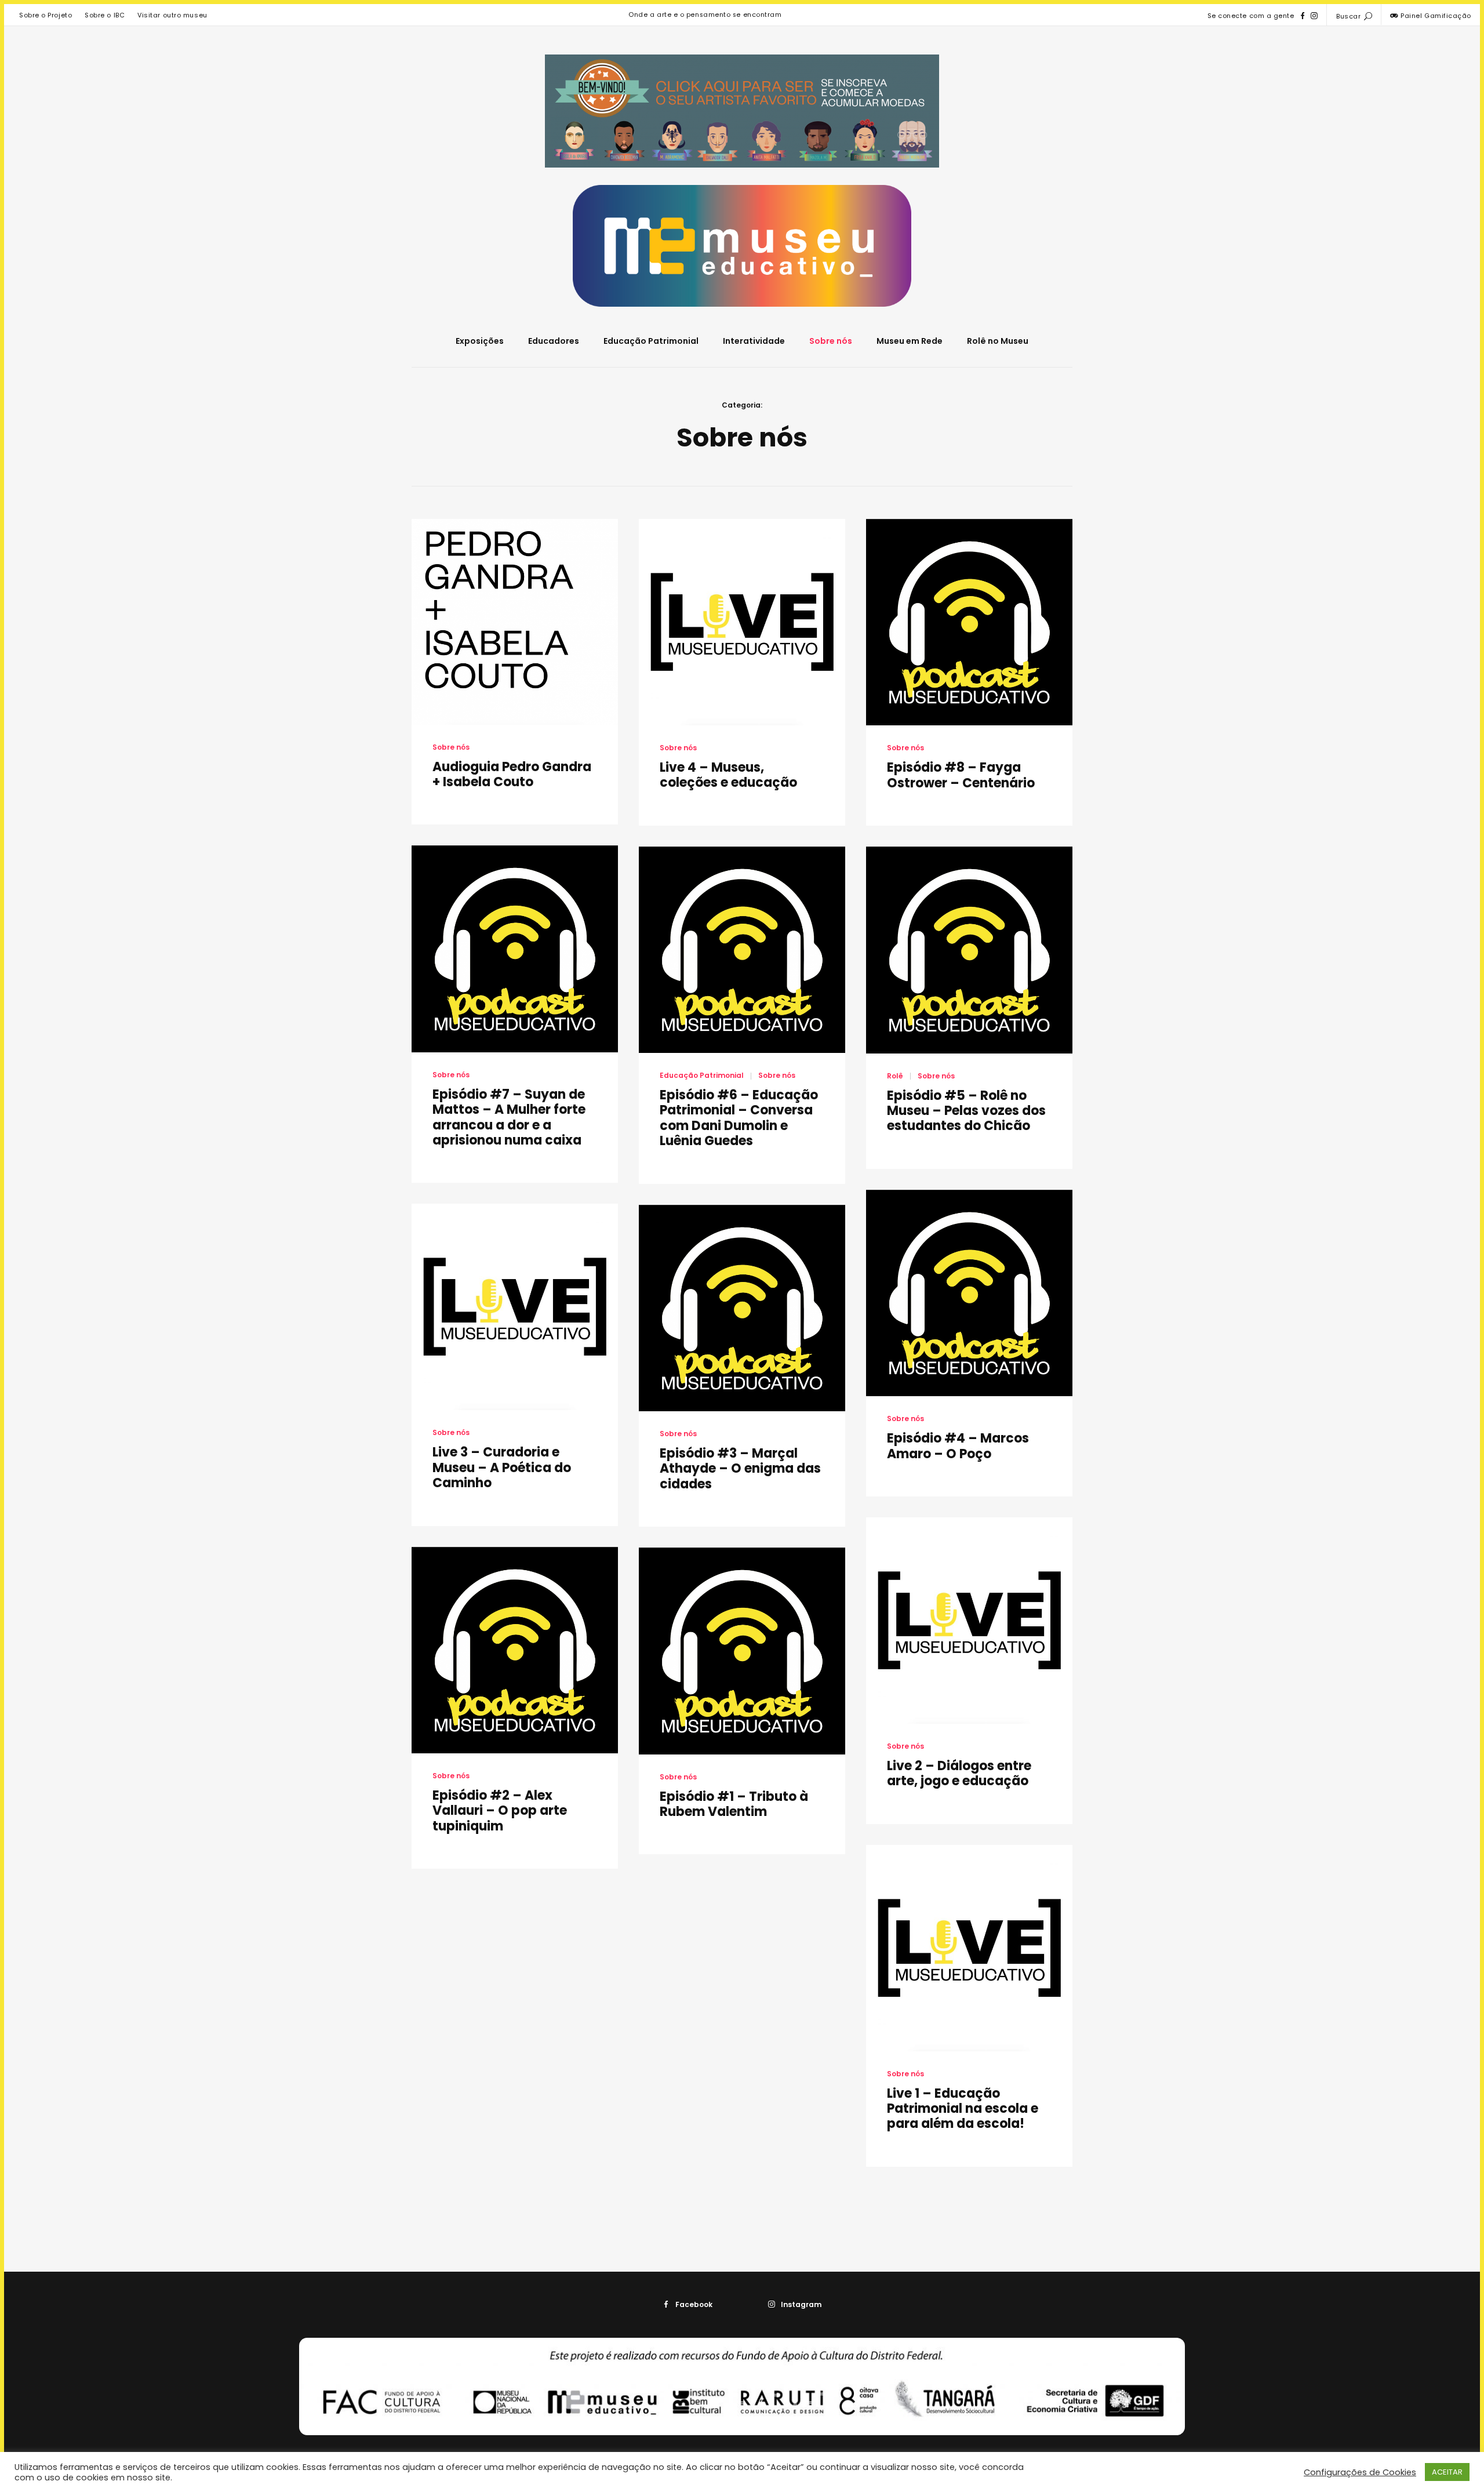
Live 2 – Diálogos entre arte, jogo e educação (959, 1773)
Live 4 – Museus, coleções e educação (728, 775)
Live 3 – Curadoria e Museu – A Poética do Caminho (502, 1467)
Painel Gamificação (1435, 16)
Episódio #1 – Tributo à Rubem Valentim (734, 1804)
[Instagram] (1314, 16)
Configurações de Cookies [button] (1360, 2472)
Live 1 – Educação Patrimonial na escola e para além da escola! (963, 2109)
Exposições (480, 341)
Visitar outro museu (172, 15)
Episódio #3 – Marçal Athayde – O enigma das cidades (740, 1469)
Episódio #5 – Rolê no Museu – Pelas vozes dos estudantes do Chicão (966, 1111)
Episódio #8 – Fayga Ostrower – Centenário (961, 775)
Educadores (554, 341)
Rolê (895, 1076)
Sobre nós (831, 341)
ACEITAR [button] (1447, 2472)
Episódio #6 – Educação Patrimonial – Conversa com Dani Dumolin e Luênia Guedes (739, 1118)
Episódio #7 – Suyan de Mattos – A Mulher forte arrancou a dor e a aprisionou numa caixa (509, 1117)
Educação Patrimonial (651, 341)
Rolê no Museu (998, 341)
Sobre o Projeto (46, 15)
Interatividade (754, 341)
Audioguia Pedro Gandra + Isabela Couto (512, 774)
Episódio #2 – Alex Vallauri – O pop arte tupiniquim (500, 1811)
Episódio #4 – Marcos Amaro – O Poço (958, 1446)
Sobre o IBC (105, 15)
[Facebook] (1303, 16)
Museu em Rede (910, 341)
